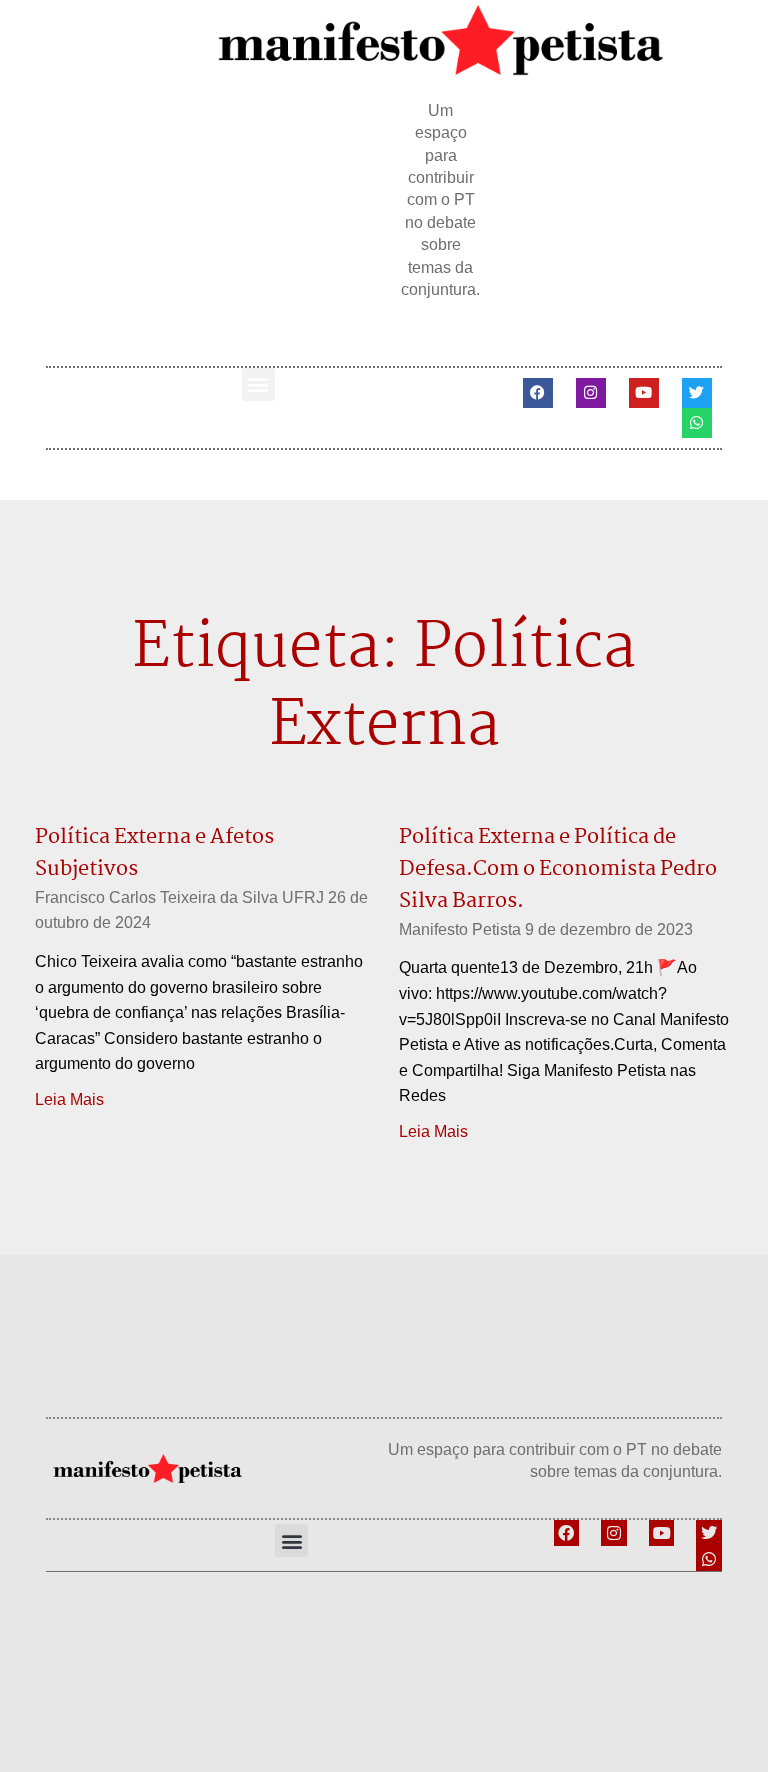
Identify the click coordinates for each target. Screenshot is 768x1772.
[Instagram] (591, 393)
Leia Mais (69, 1099)
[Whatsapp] (697, 423)
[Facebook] (538, 393)
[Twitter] (697, 393)
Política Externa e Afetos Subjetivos (154, 853)
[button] (258, 384)
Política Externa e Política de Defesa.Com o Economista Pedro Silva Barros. (558, 869)
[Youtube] (644, 393)
